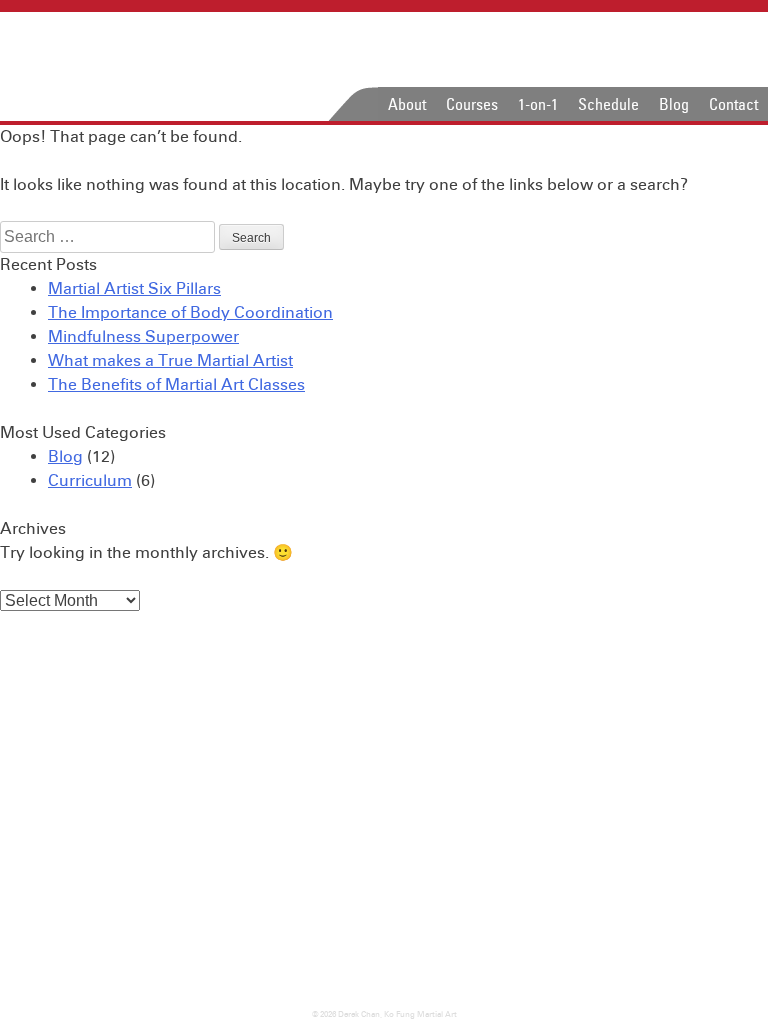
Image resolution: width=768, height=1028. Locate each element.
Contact (733, 104)
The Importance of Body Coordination (190, 312)
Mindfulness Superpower (143, 336)
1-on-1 (538, 104)
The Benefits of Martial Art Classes (176, 384)
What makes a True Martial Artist (170, 360)
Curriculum (90, 480)
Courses (472, 104)
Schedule (608, 104)
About (407, 104)
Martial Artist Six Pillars (134, 288)
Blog (674, 104)
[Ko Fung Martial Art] (147, 66)
